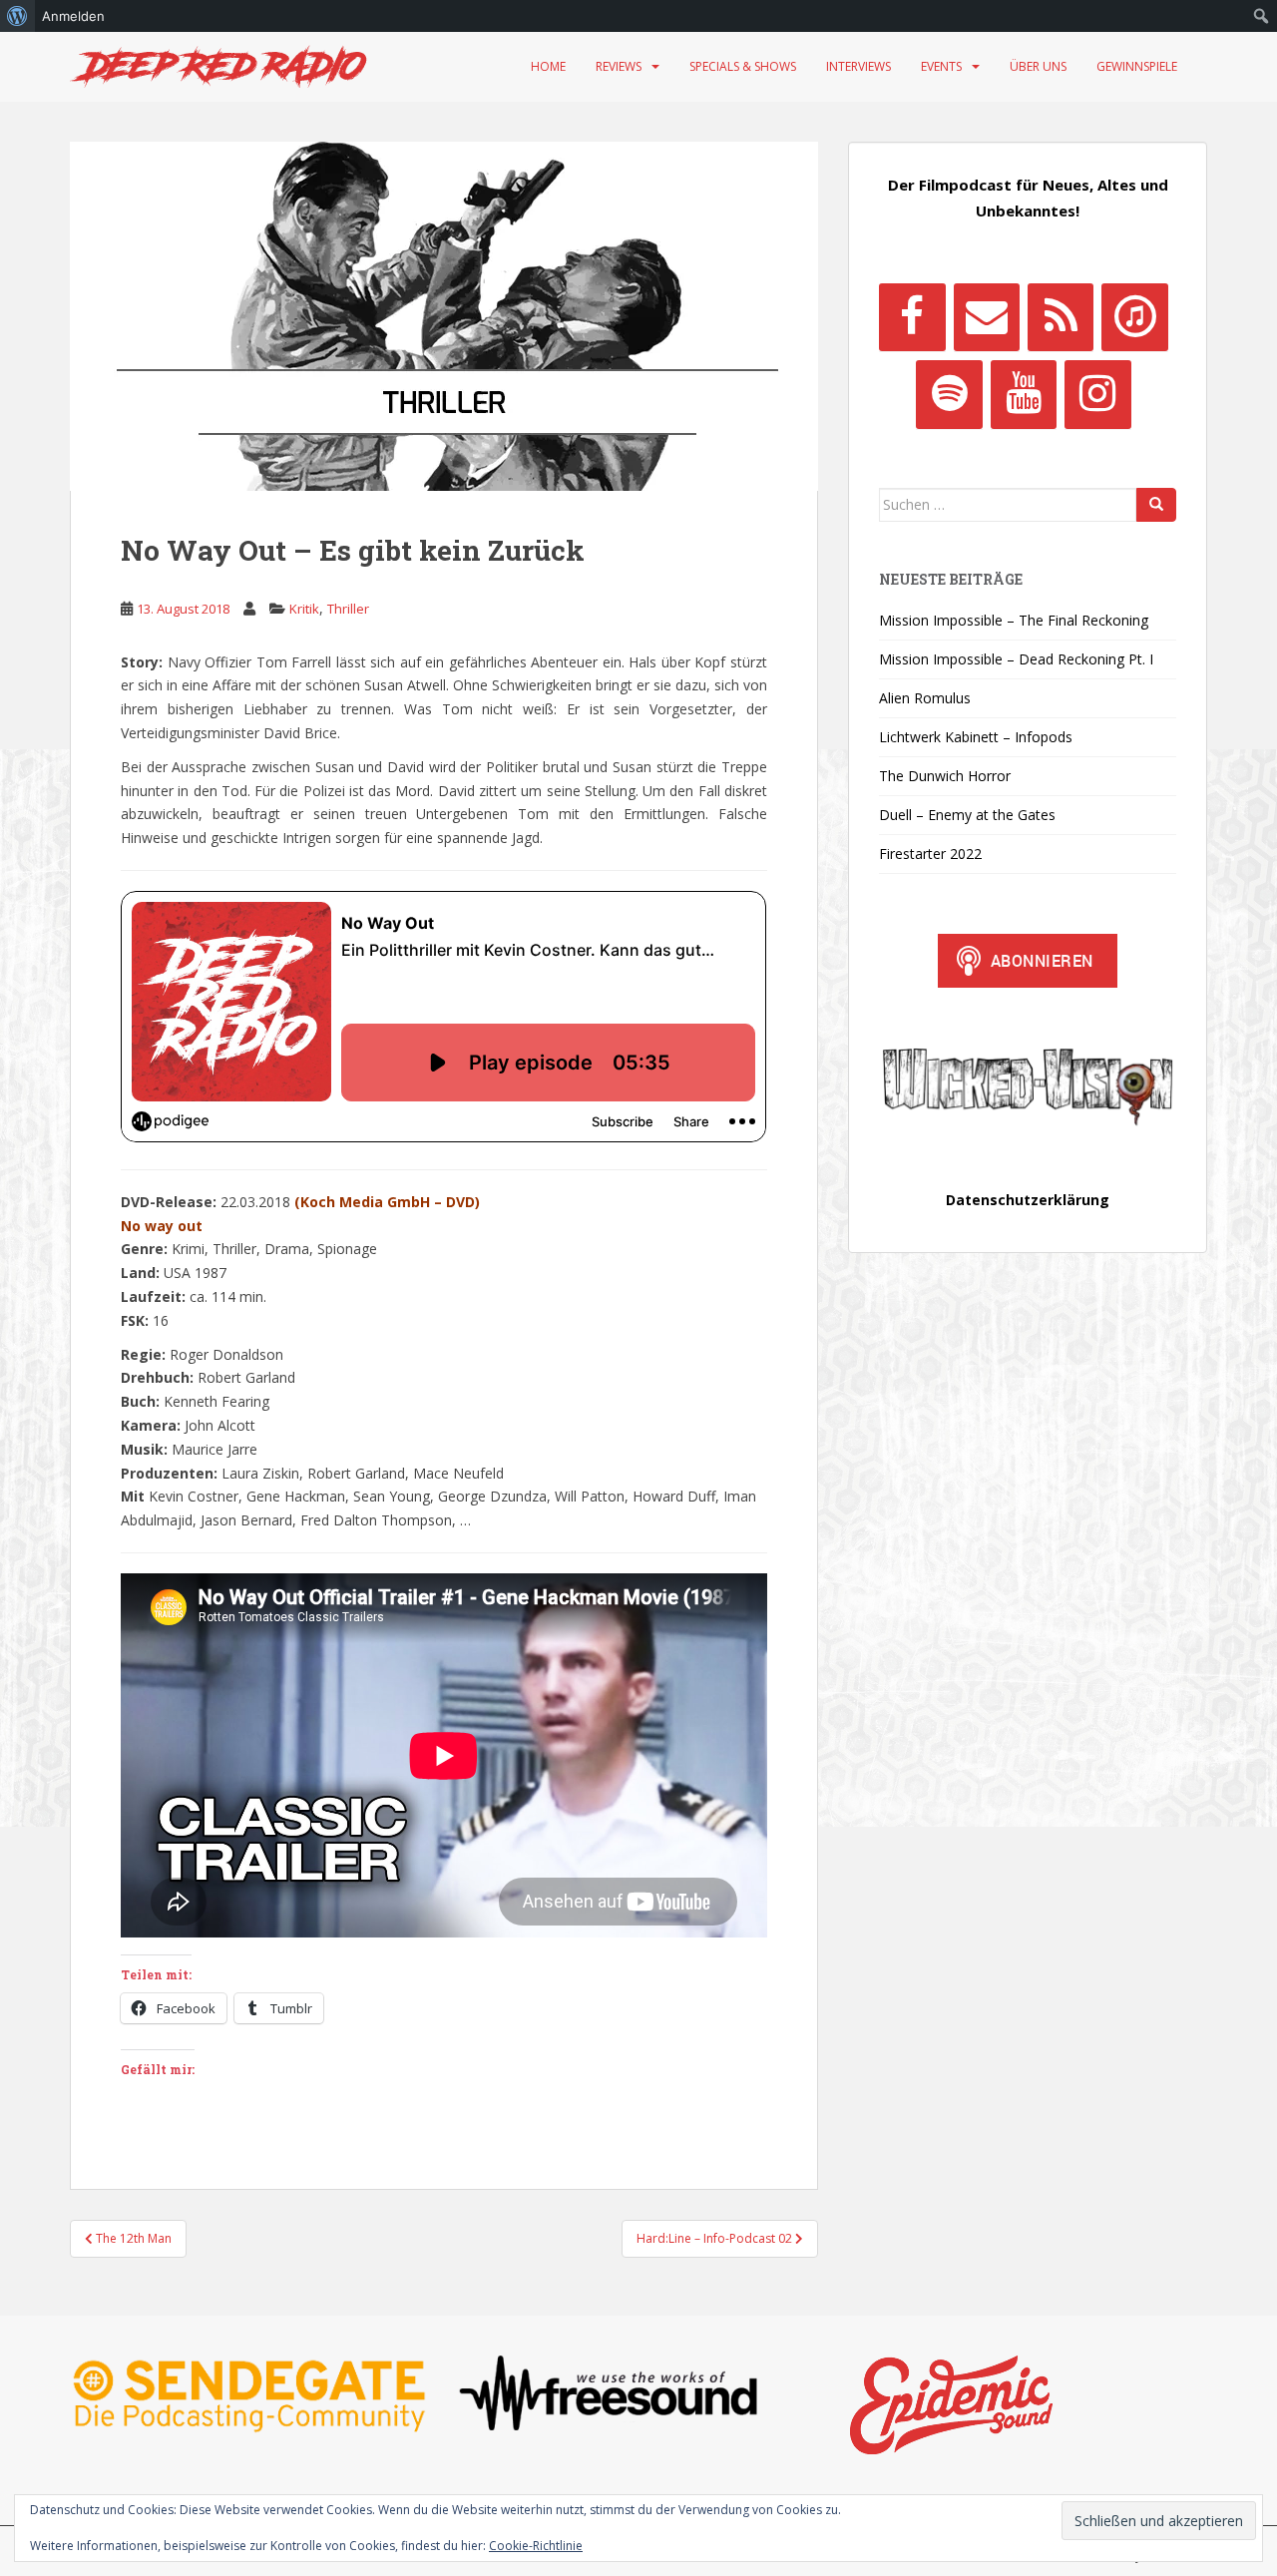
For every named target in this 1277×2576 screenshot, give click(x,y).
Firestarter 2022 (930, 854)
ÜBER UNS (1038, 66)
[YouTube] (1024, 394)
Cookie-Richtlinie (536, 2546)
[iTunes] (1134, 317)
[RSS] (1061, 317)
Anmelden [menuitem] (73, 16)
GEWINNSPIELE (1137, 66)
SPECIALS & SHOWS (743, 66)
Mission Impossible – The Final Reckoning (1014, 620)
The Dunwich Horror (945, 776)
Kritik (304, 609)
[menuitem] (17, 16)
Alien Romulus (925, 698)
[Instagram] (1097, 394)
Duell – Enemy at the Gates (967, 815)
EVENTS (941, 66)
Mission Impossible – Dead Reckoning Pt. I (1016, 659)
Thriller (348, 609)
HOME (548, 66)
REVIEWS (619, 66)
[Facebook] (912, 317)
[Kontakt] (987, 317)
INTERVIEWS (858, 66)
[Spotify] (949, 394)
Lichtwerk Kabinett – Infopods (976, 737)
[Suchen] (1156, 505)
